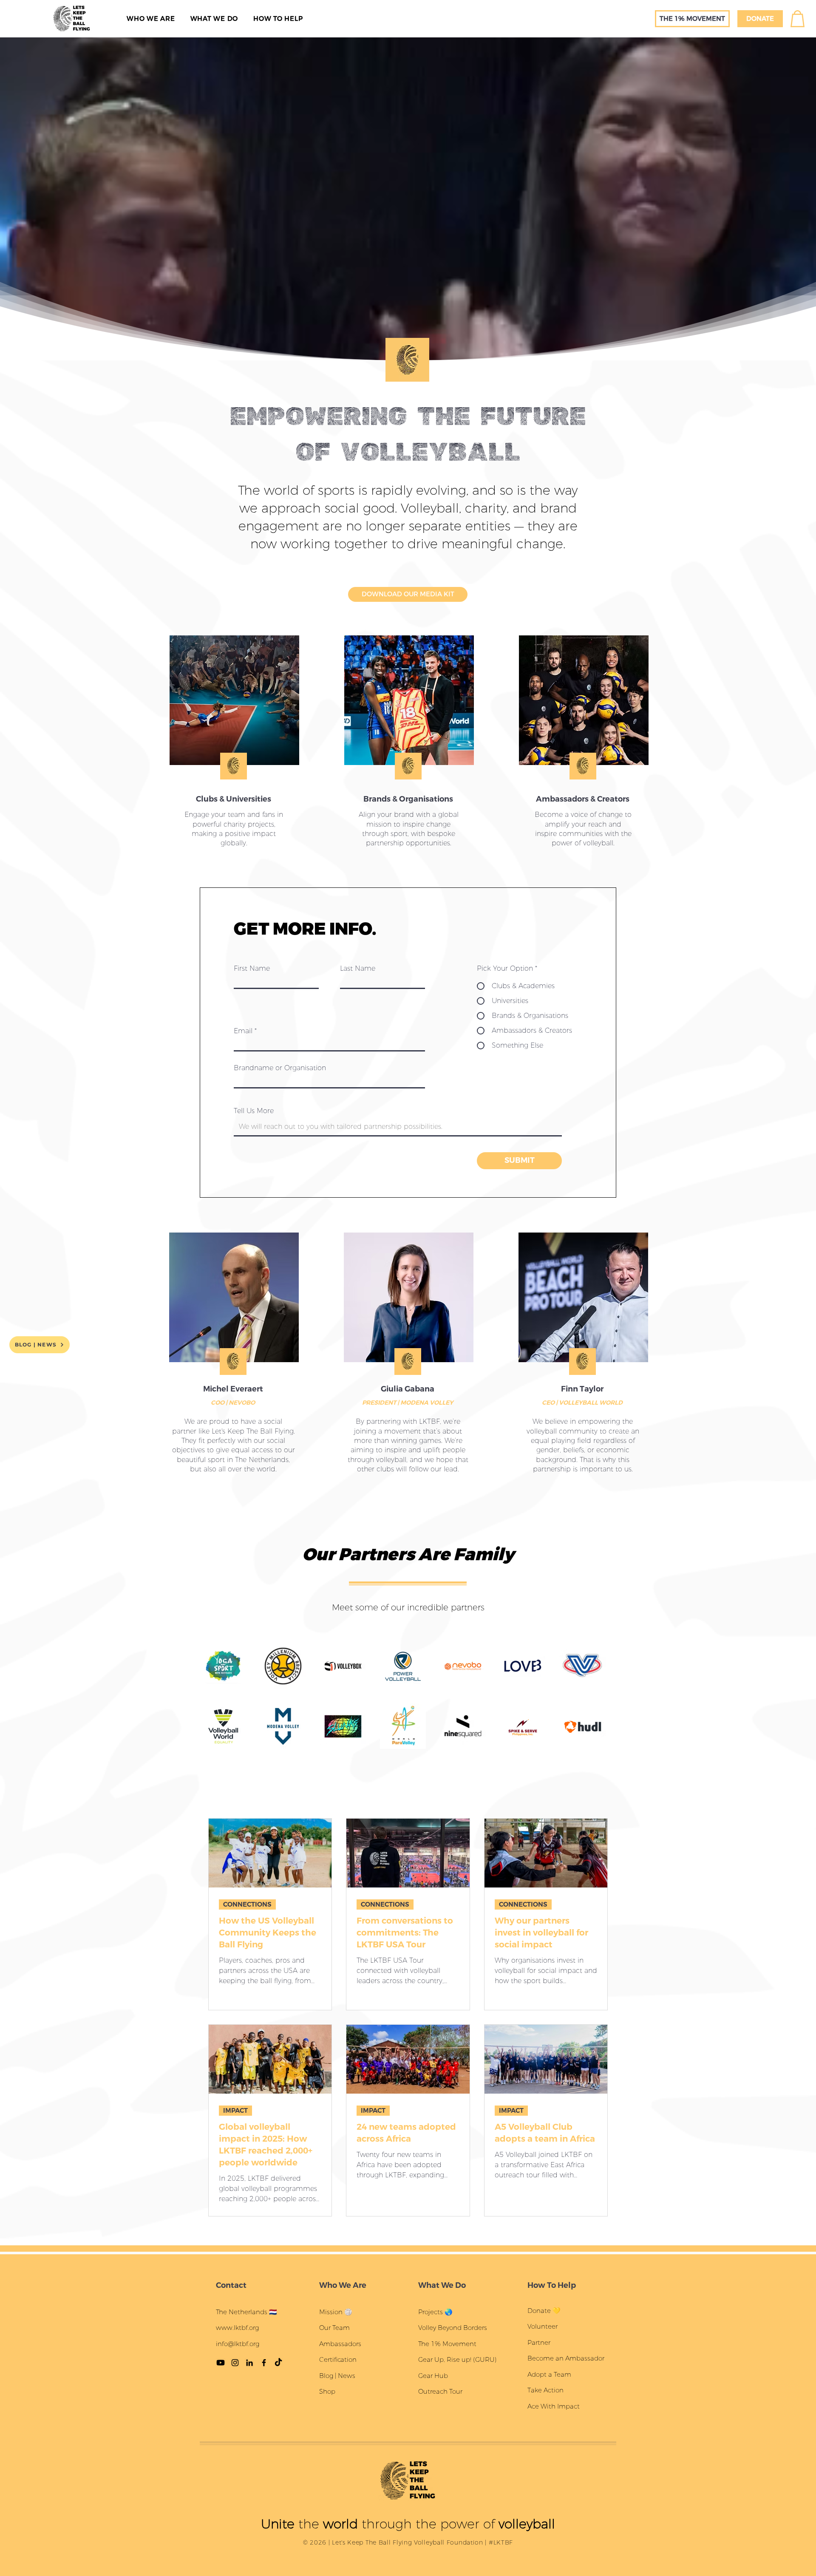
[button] (508, 1209)
